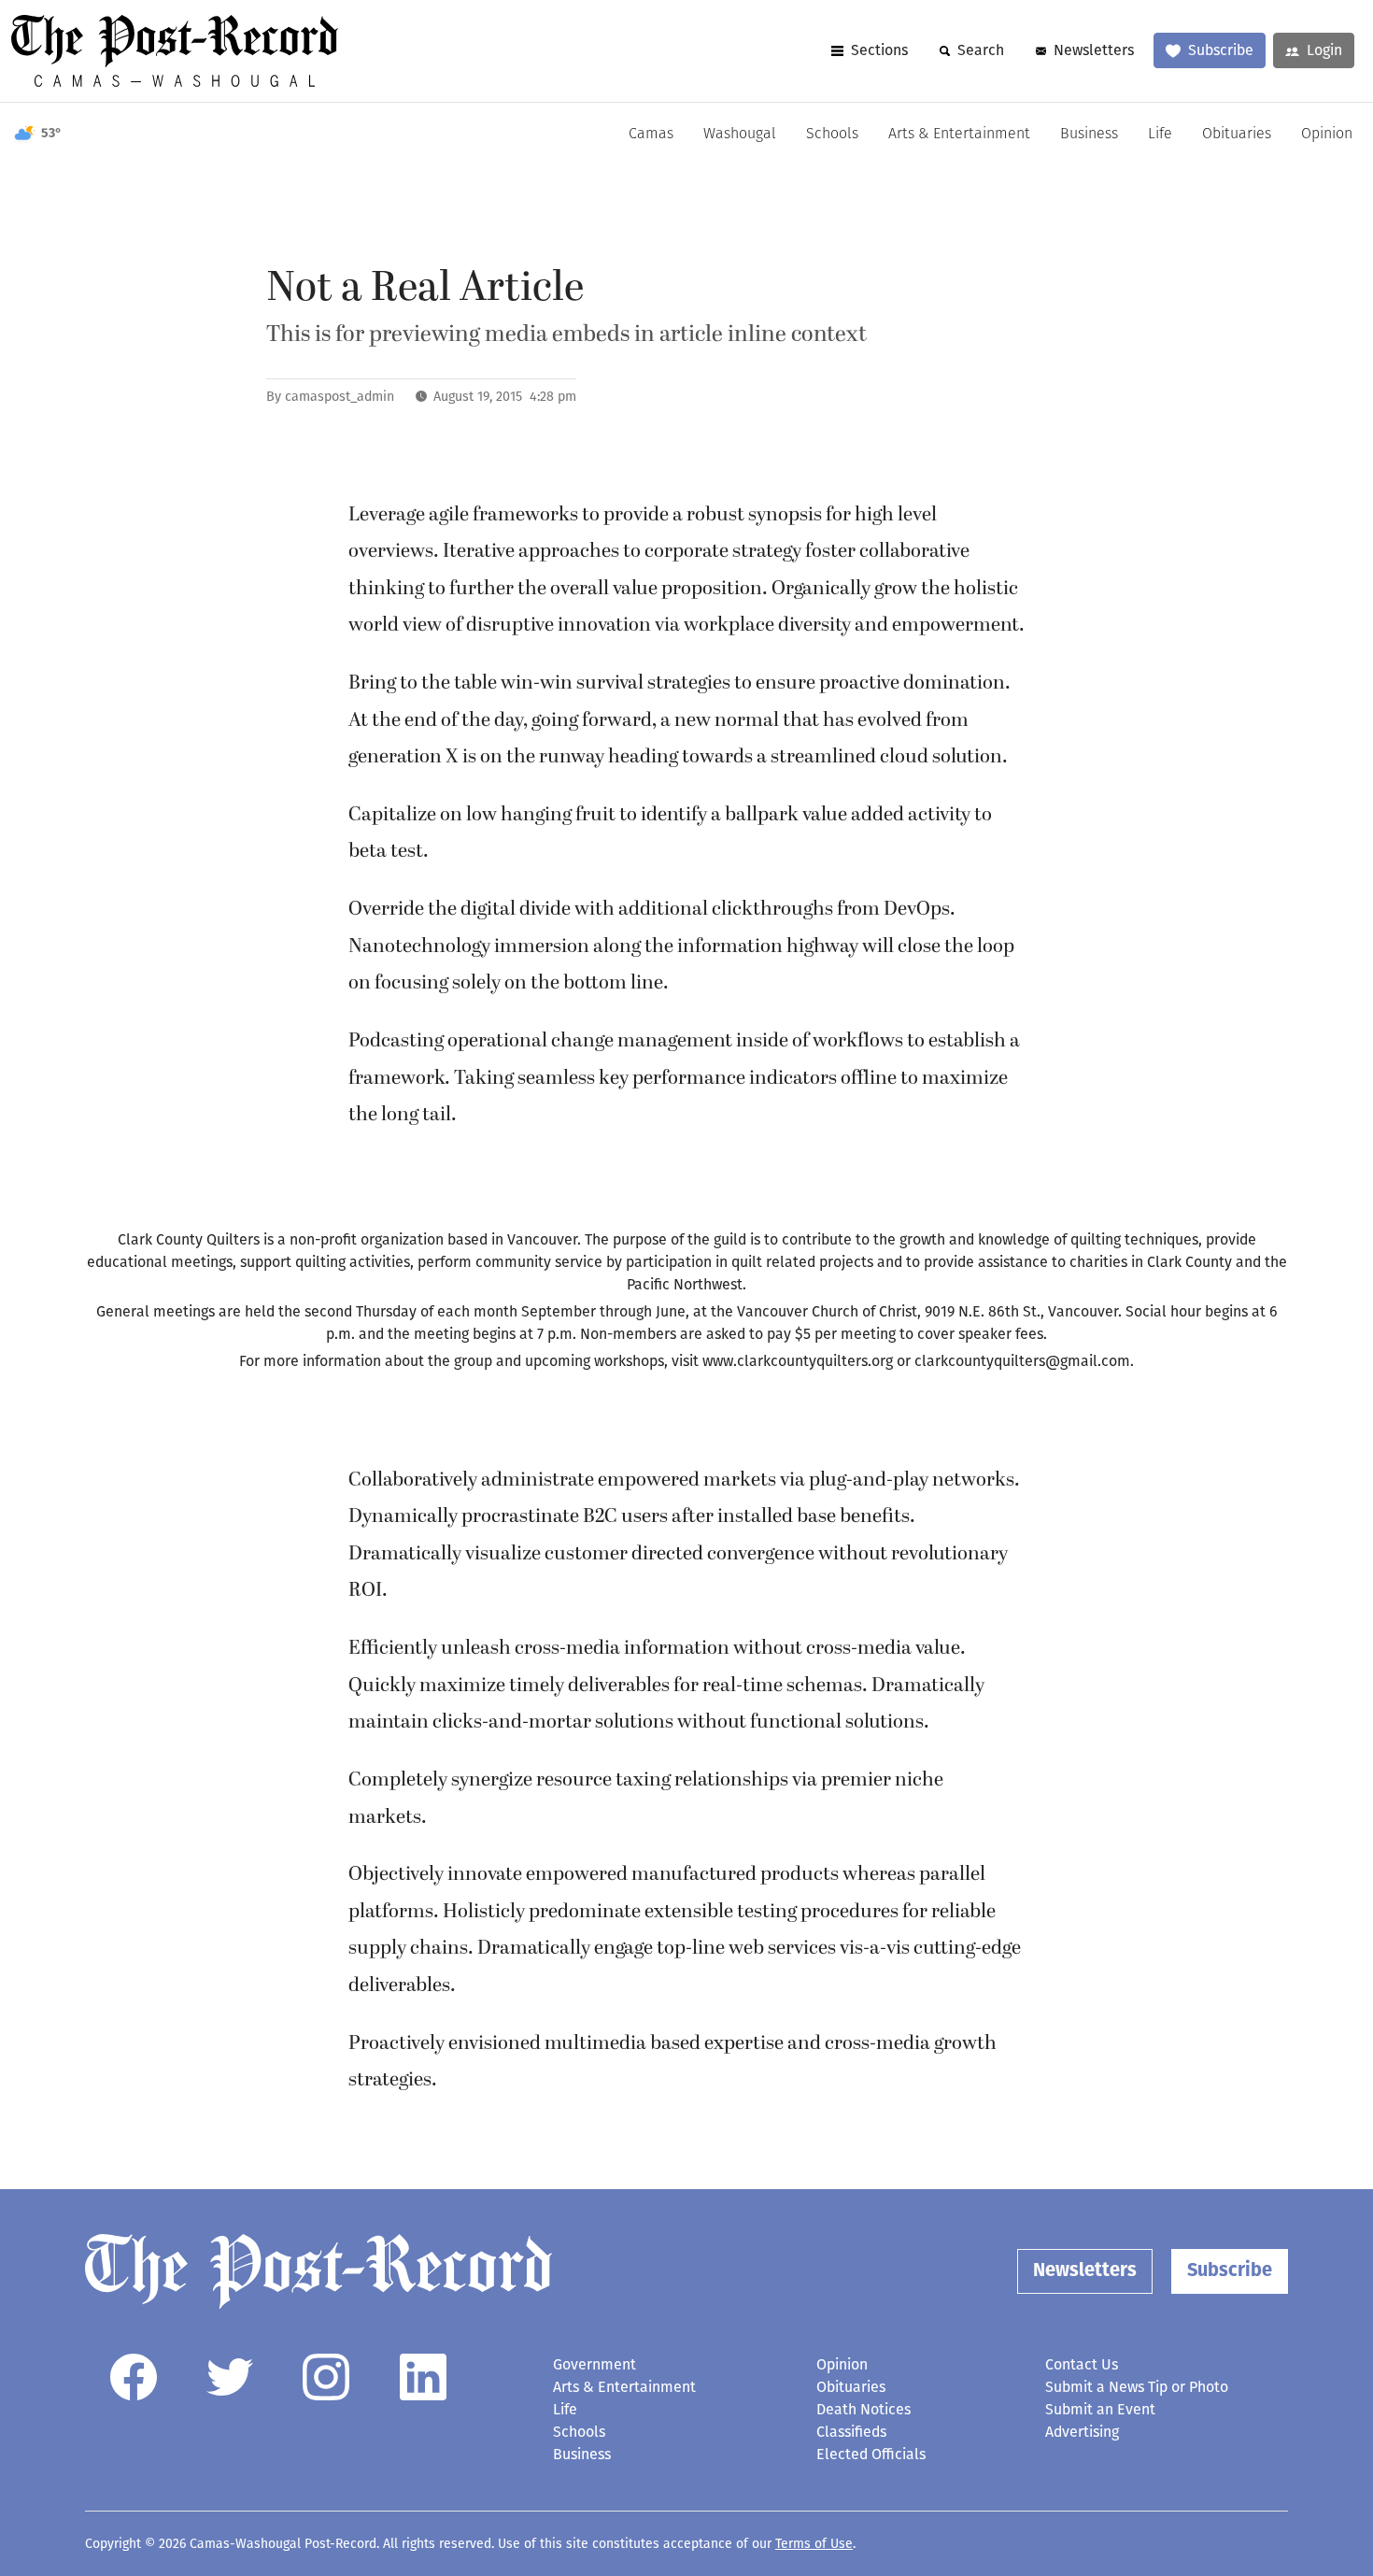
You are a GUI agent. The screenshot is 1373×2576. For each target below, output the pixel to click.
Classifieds (851, 2432)
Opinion (1327, 135)
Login (1324, 50)
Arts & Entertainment (959, 135)
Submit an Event (1100, 2409)
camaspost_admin (340, 397)
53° (51, 134)
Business (1089, 135)
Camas (651, 135)
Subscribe (1221, 50)
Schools (832, 135)
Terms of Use (814, 2544)
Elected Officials (871, 2454)
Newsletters (1094, 50)
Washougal (740, 135)
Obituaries (1237, 135)
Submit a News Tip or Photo (1137, 2387)
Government (594, 2364)
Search (981, 50)
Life (1160, 135)
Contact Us (1082, 2364)
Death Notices (863, 2409)
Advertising (1082, 2432)
